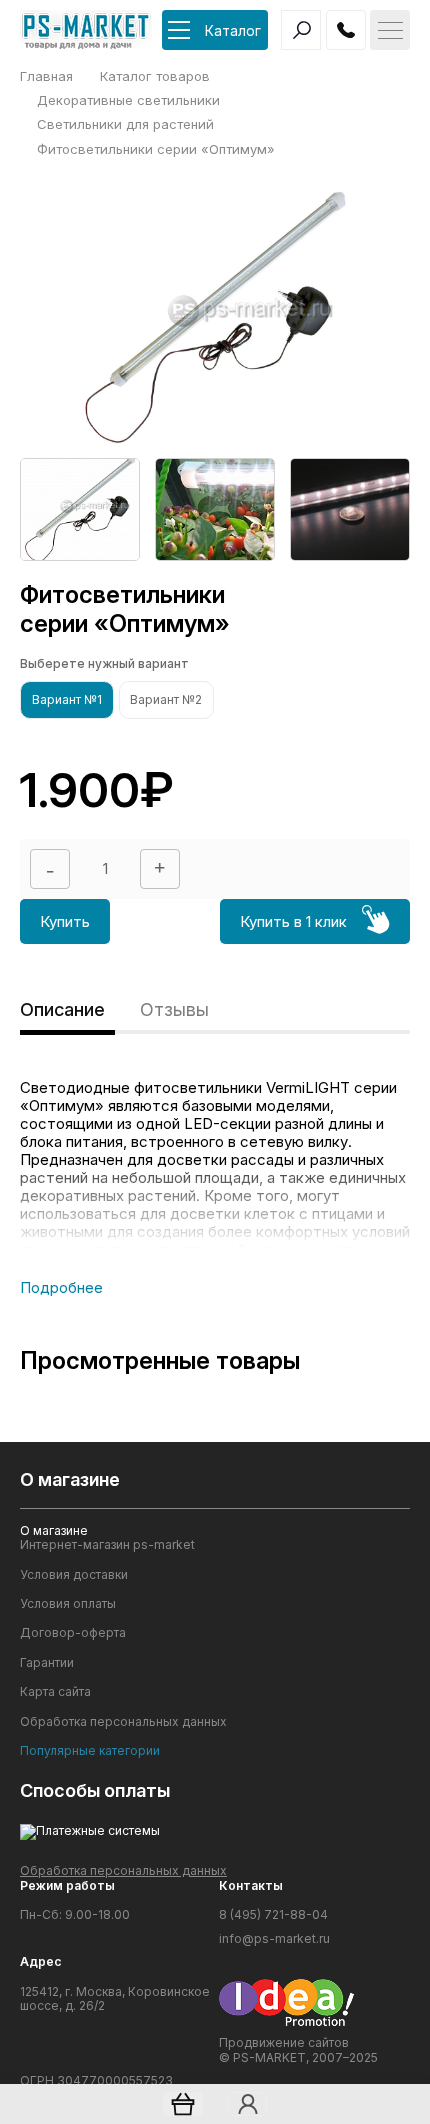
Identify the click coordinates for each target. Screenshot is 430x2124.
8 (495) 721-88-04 (273, 1915)
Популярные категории (90, 1751)
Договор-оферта (73, 1633)
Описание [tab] (62, 1009)
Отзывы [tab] (174, 1009)
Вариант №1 (67, 699)
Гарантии (47, 1663)
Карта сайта (55, 1692)
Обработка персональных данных (123, 1722)
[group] (80, 509)
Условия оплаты (68, 1604)
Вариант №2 (166, 699)
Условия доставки (74, 1575)
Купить (65, 921)
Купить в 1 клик (293, 921)
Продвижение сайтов (284, 2042)
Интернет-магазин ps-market (107, 1545)
